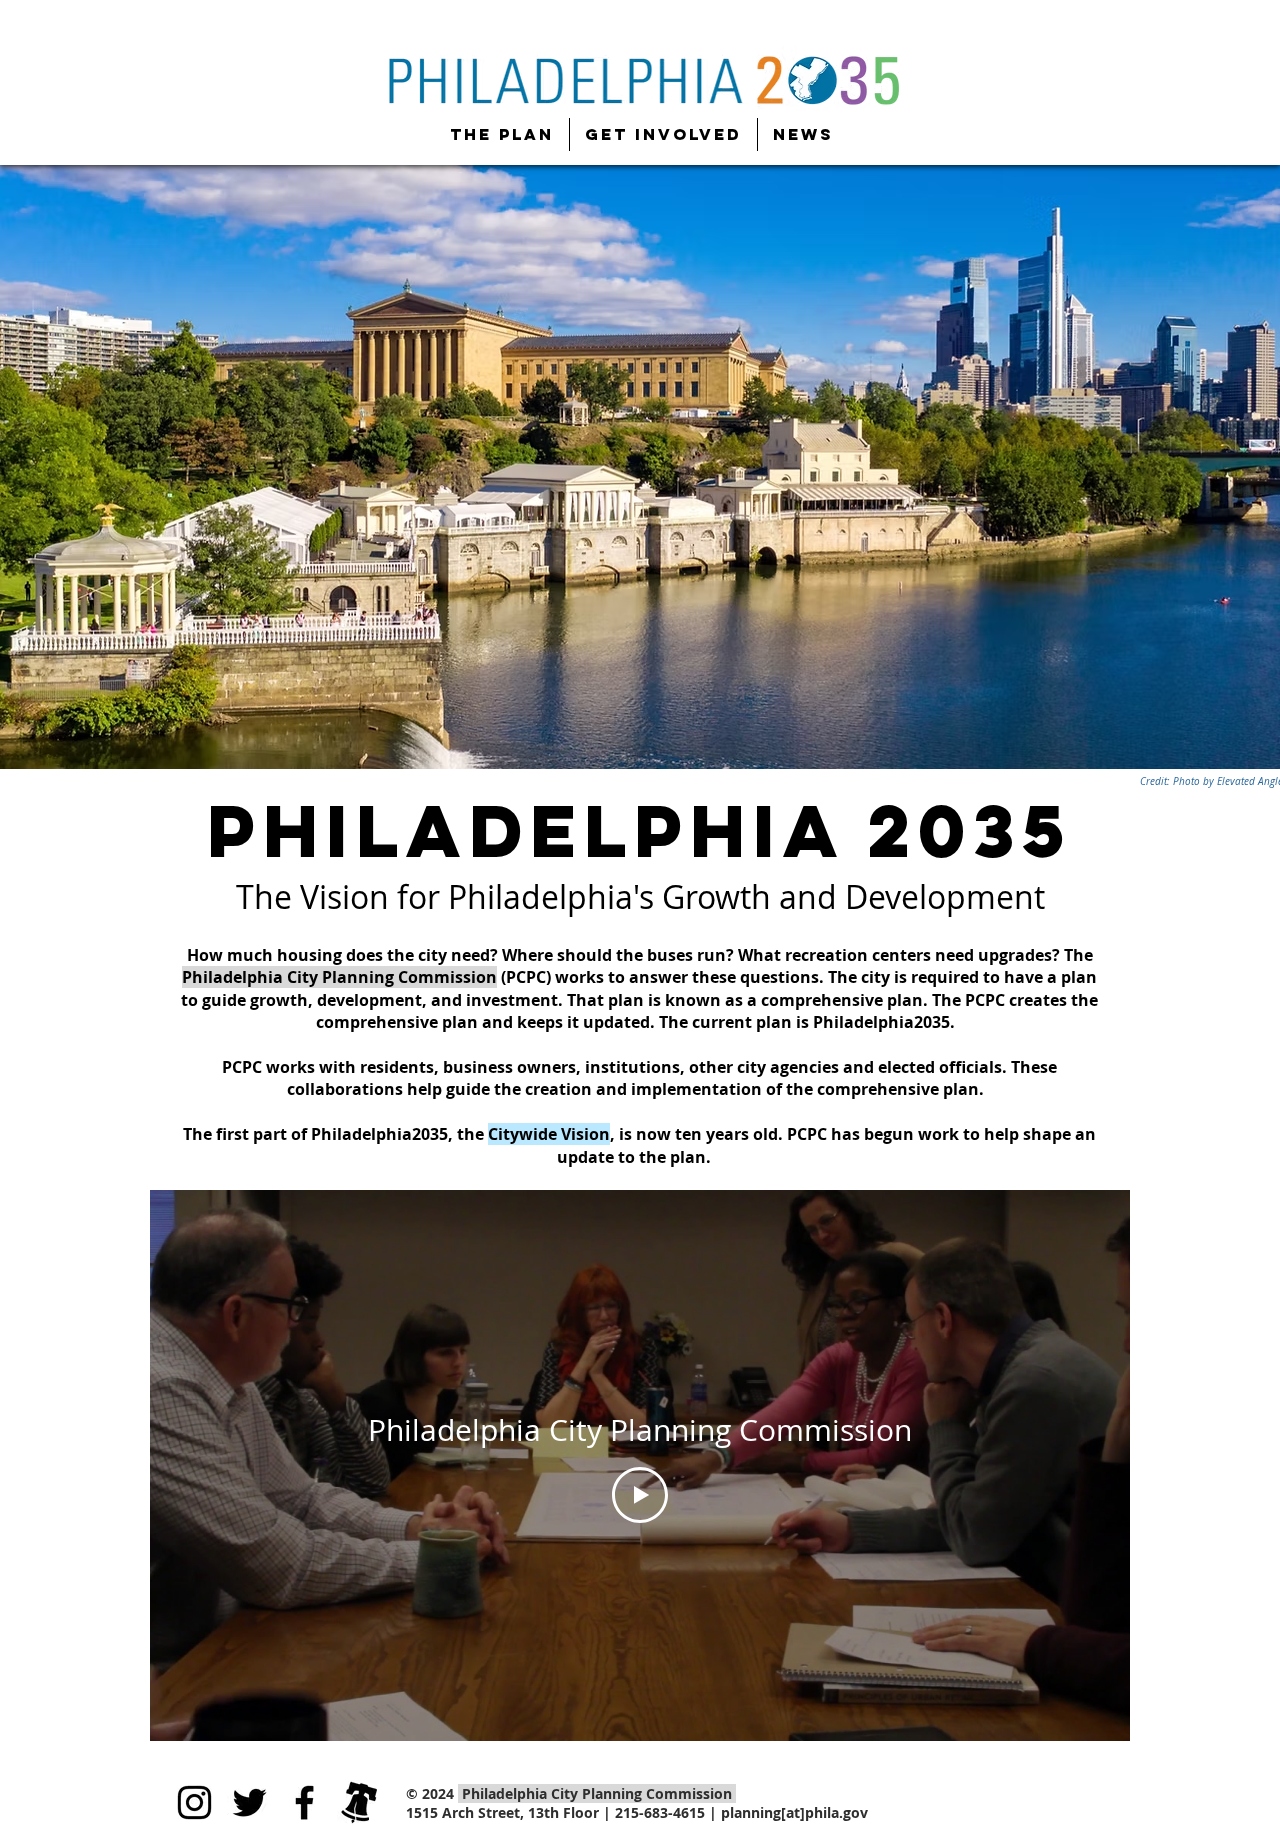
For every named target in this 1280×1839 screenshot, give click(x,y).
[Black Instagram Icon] (194, 1802)
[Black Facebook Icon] (304, 1802)
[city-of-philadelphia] (359, 1802)
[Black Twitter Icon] (249, 1802)
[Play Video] (640, 1495)
